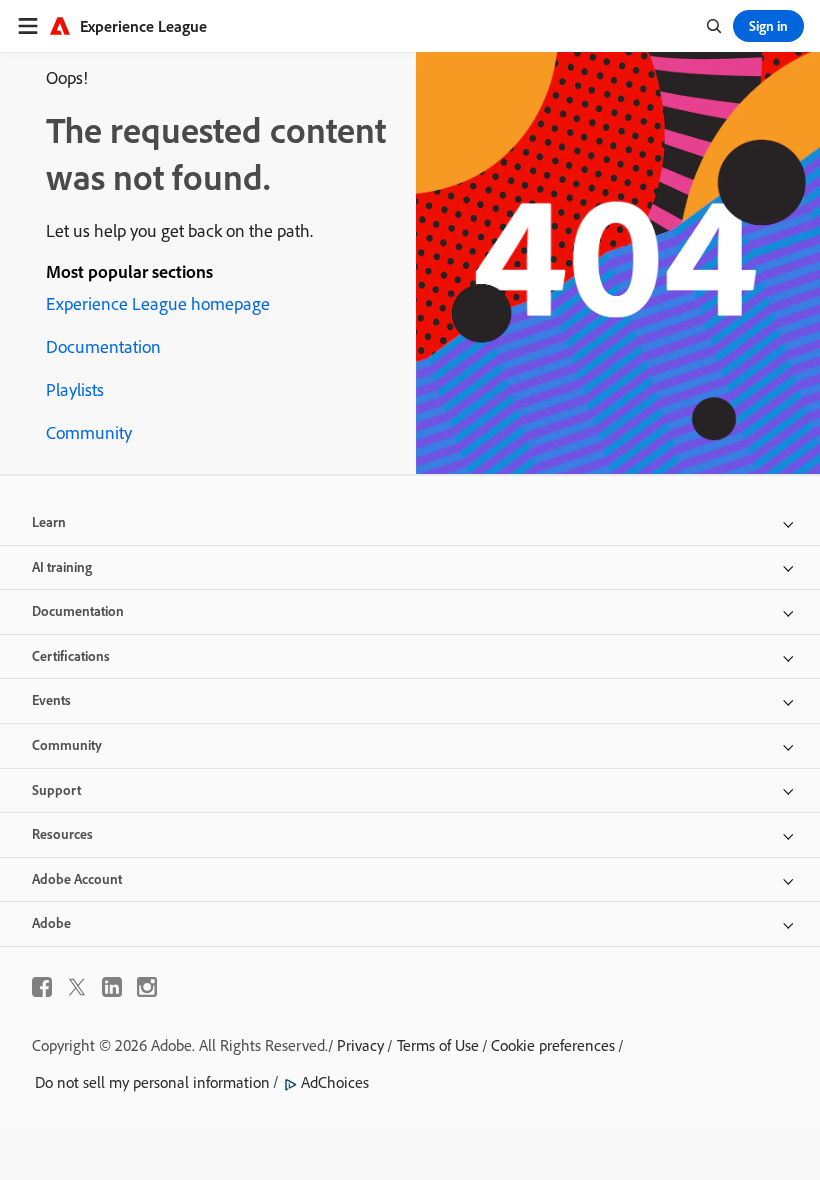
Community (89, 432)
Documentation (103, 346)
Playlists (75, 389)
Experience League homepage (158, 303)
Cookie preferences (553, 1045)
